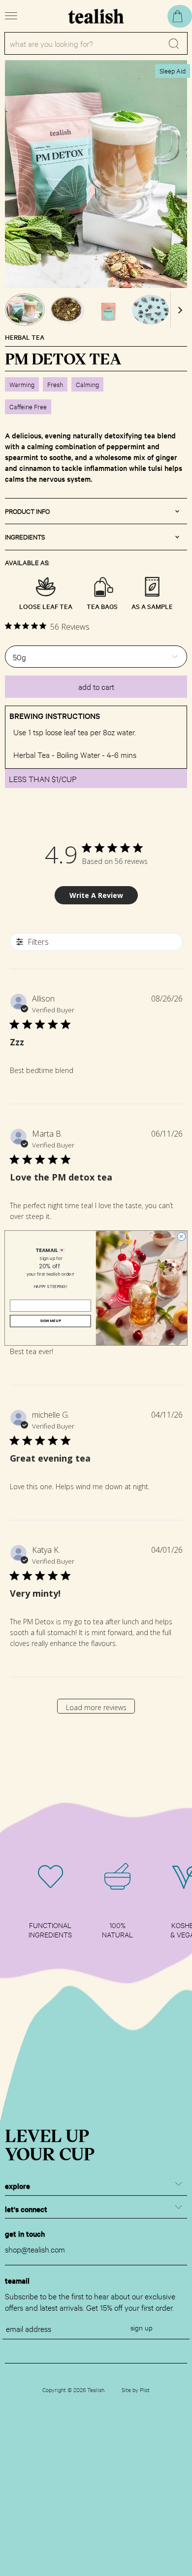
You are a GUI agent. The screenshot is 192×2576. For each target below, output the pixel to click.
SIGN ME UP (50, 1321)
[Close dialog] (181, 1236)
